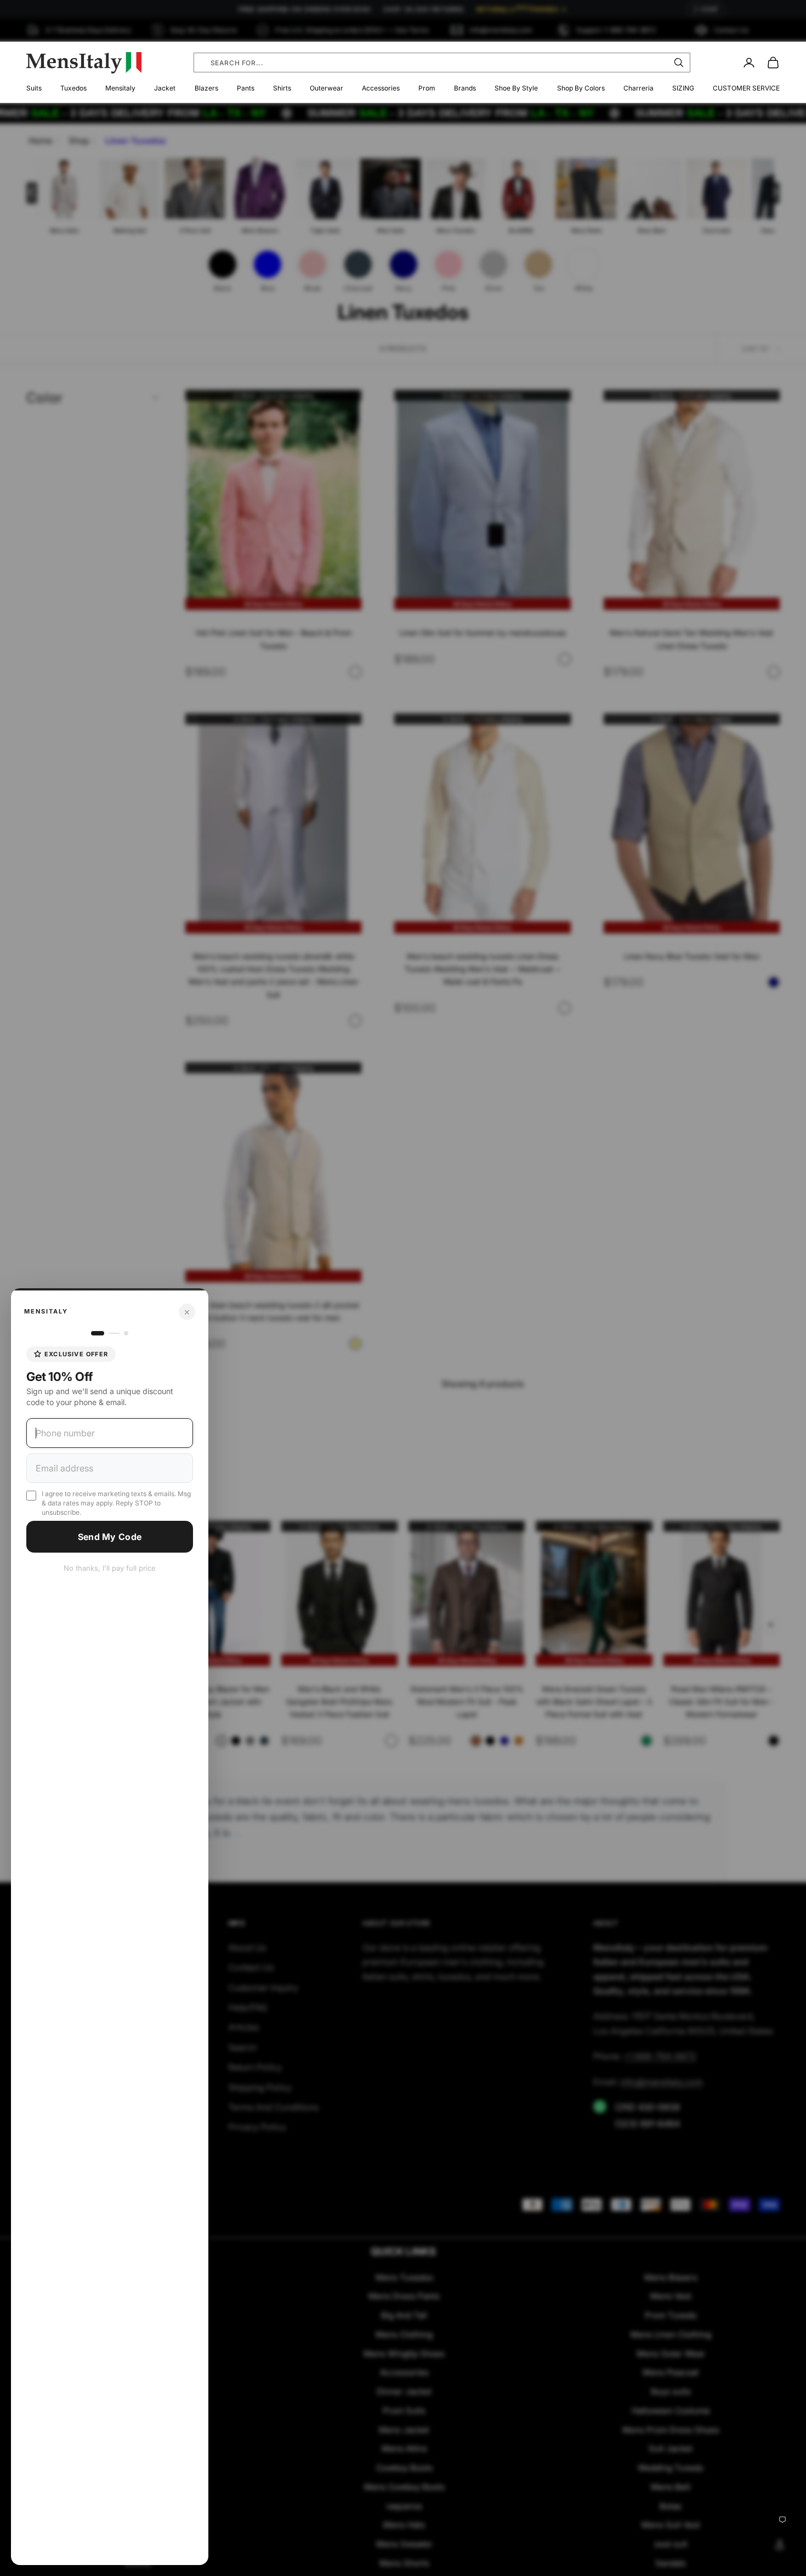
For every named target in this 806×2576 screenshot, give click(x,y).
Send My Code (110, 1537)
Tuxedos (73, 88)
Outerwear (327, 88)
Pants (246, 88)
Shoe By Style (516, 88)
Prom (427, 88)
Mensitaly (120, 88)
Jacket (165, 88)
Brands (465, 88)
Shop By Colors (581, 88)
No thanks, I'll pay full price (110, 1568)
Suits (34, 88)
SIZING (683, 88)
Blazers (206, 88)
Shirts (282, 88)
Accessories (381, 88)
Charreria (638, 88)
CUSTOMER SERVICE (746, 88)
